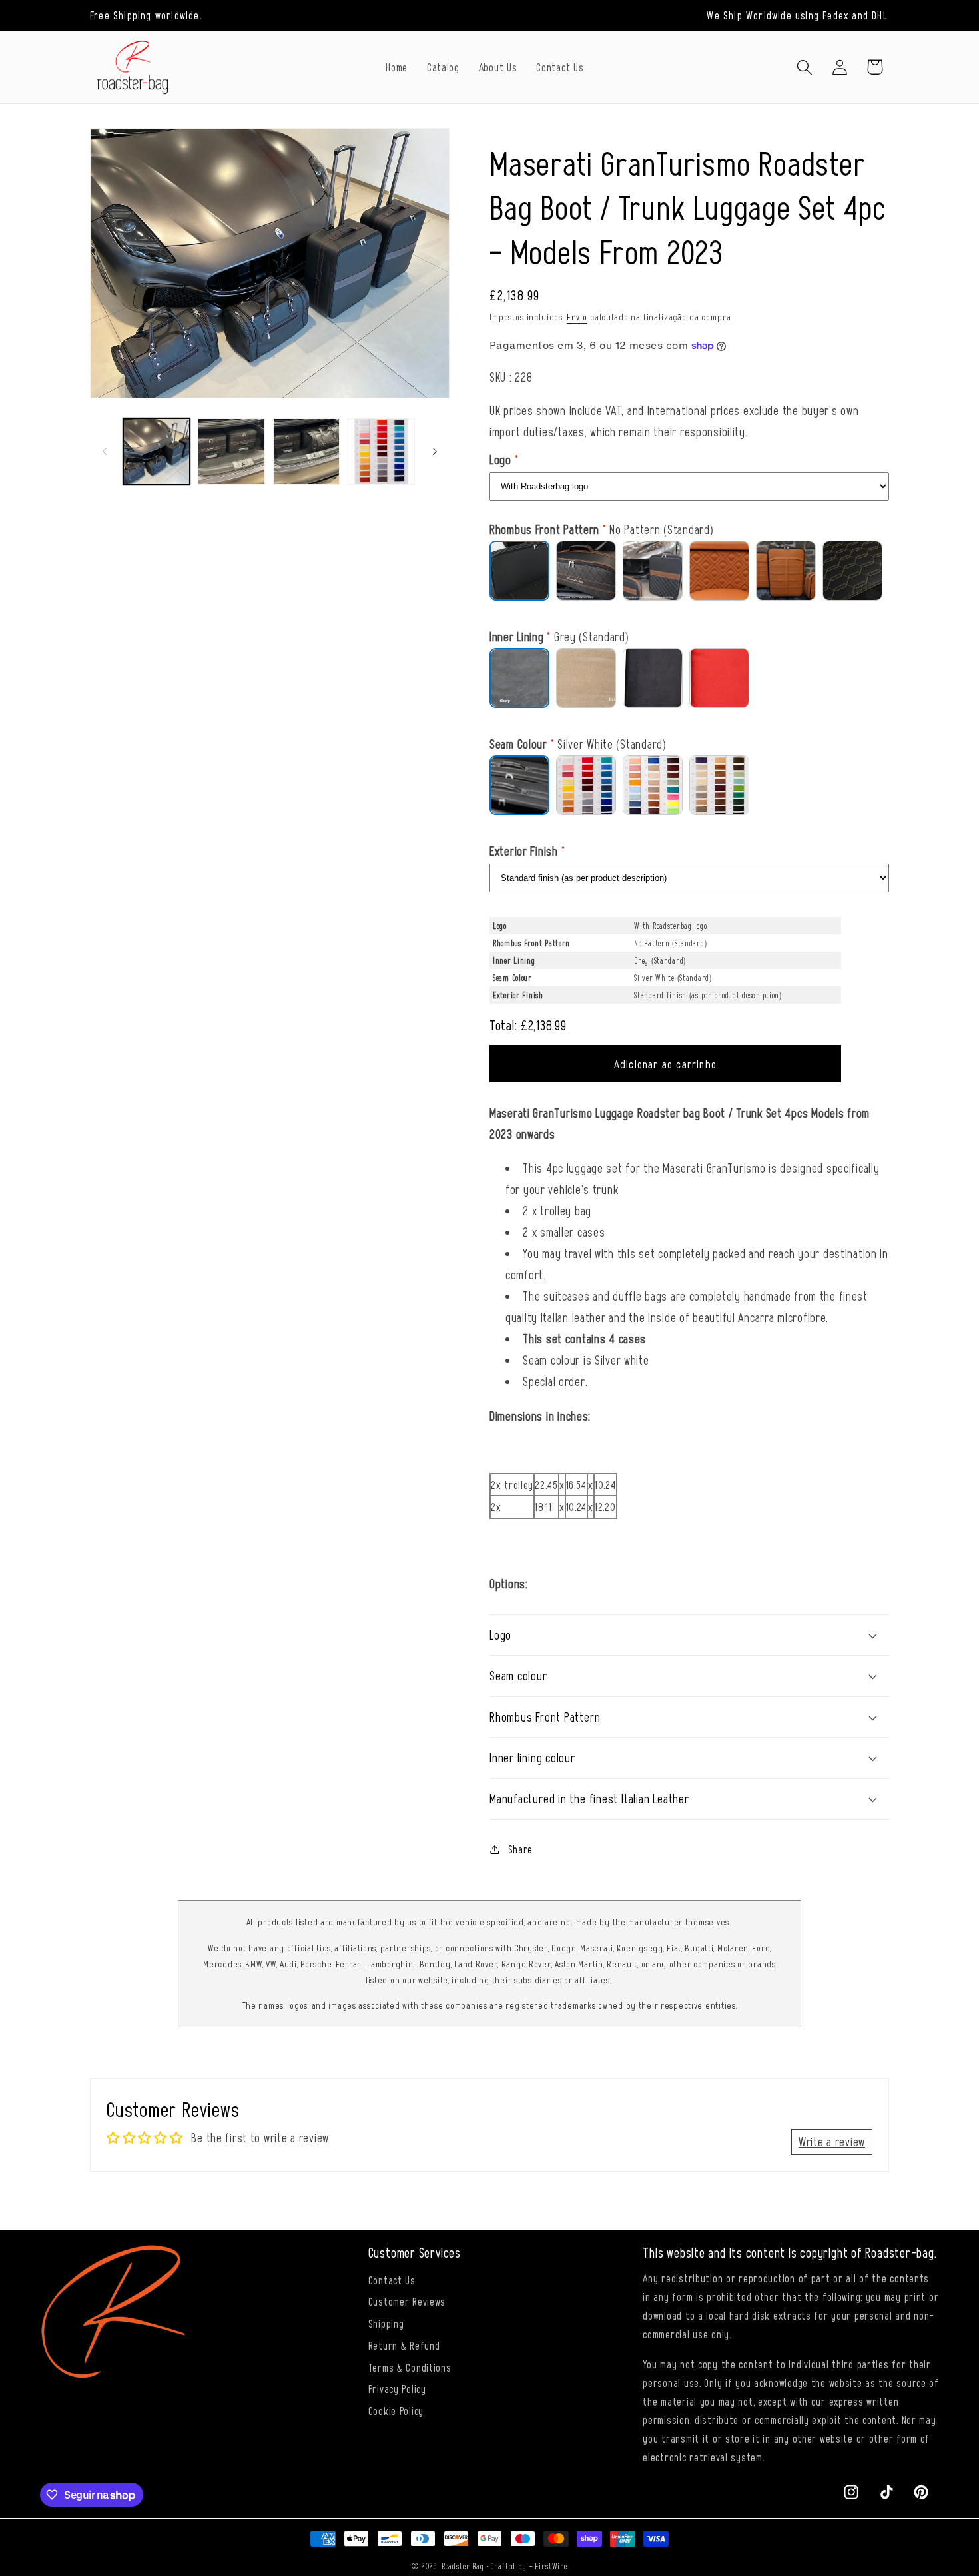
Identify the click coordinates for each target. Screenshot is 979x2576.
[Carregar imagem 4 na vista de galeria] (381, 452)
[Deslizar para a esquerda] (105, 452)
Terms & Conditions (410, 2367)
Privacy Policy (397, 2388)
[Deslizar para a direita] (435, 452)
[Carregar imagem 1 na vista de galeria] (157, 452)
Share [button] (520, 1849)
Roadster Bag (463, 2566)
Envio (577, 317)
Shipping (386, 2323)
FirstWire (551, 2566)
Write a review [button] (832, 2141)
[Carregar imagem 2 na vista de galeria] (231, 452)
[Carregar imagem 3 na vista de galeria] (306, 452)
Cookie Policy (396, 2410)
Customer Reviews (407, 2301)
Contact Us (392, 2280)
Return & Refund (404, 2345)
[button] (804, 67)
